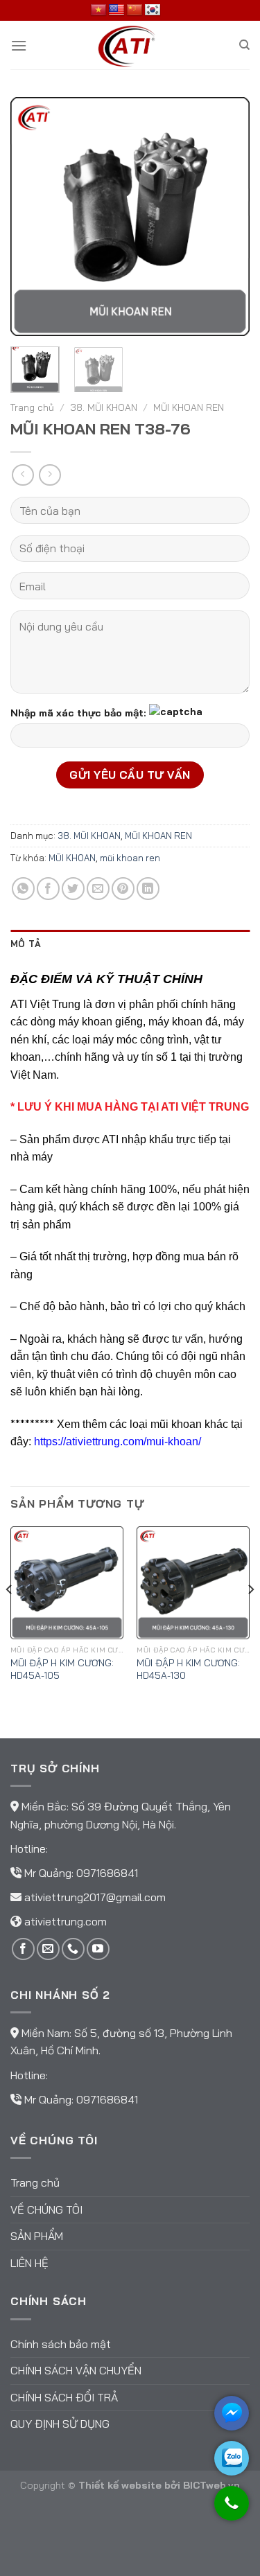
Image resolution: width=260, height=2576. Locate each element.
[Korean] (153, 10)
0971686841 (107, 1873)
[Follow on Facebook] (23, 1949)
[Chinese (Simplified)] (135, 10)
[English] (116, 10)
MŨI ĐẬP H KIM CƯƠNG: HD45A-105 (62, 1669)
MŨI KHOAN (72, 858)
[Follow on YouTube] (98, 1949)
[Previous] (33, 217)
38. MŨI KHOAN (104, 407)
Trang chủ (32, 407)
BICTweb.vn (211, 2485)
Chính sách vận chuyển (76, 2370)
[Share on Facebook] (48, 889)
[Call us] (73, 1949)
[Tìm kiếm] (244, 45)
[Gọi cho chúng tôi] (232, 2510)
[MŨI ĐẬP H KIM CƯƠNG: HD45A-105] (67, 1583)
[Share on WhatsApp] (23, 889)
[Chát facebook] (232, 2413)
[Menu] (19, 45)
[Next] (227, 217)
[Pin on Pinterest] (123, 889)
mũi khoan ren (130, 858)
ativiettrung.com (66, 1921)
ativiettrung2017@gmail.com (95, 1897)
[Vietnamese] (98, 10)
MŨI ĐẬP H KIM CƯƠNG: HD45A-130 (188, 1669)
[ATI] (130, 45)
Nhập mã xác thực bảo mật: (78, 713)
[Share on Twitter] (73, 889)
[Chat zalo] (232, 2458)
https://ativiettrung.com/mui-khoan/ (118, 1441)
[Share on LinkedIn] (148, 889)
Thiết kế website (120, 2485)
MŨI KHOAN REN (189, 407)
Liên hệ (29, 2263)
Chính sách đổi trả (64, 2397)
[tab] (130, 944)
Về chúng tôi (46, 2209)
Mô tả (26, 944)
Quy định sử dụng (60, 2424)
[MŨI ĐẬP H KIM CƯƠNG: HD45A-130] (193, 1583)
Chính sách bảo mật (61, 2344)
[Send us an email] (48, 1949)
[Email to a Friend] (98, 889)
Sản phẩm (37, 2236)
